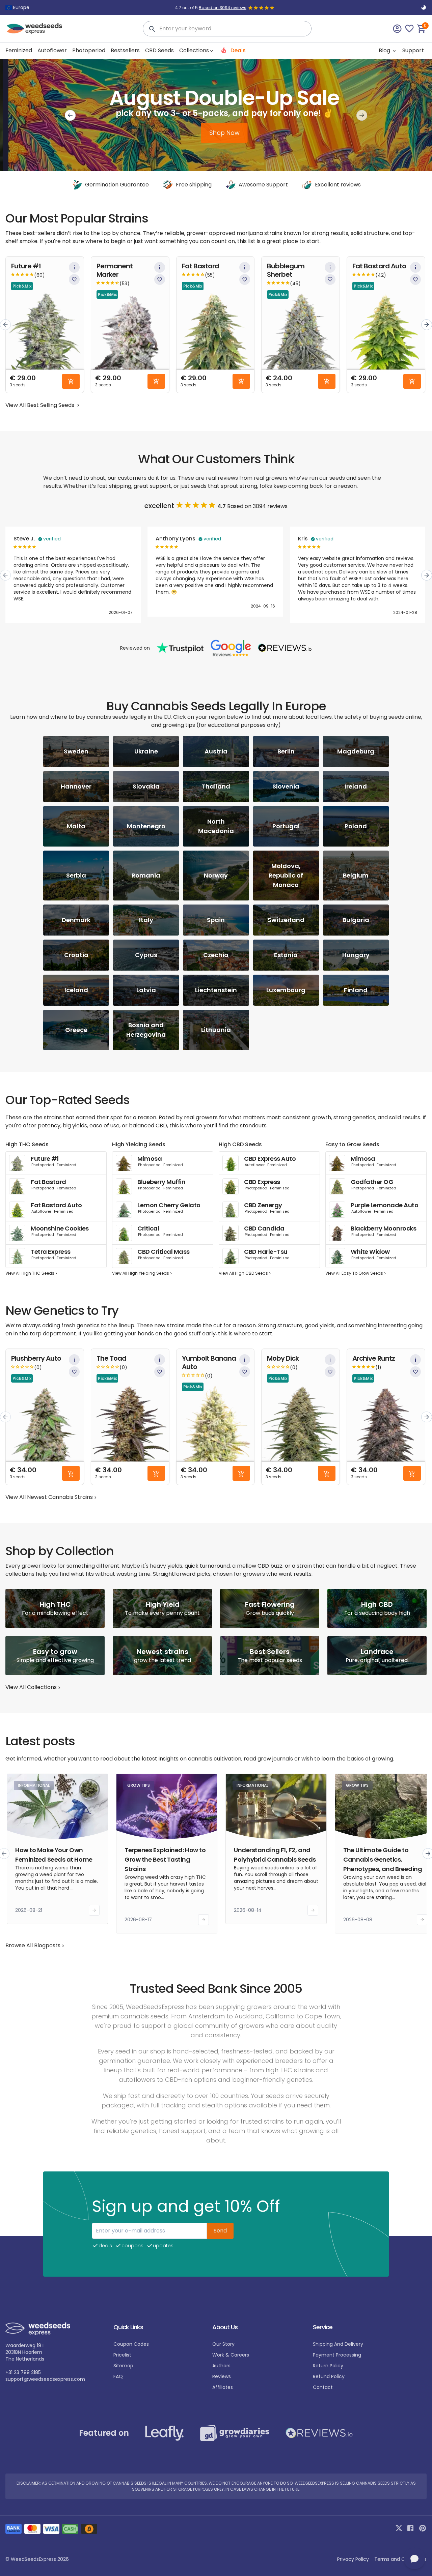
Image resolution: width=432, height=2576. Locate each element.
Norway (216, 875)
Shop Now (216, 133)
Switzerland (286, 920)
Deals (237, 50)
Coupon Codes (131, 2344)
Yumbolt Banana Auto (209, 1363)
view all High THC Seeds (30, 1273)
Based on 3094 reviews (223, 8)
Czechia (216, 955)
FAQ (118, 2376)
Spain (216, 920)
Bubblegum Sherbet (286, 270)
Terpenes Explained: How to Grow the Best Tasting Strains (165, 1859)
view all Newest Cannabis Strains (49, 1497)
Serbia (76, 875)
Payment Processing (337, 2355)
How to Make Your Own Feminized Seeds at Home (54, 1855)
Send (220, 2231)
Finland (356, 990)
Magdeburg (356, 751)
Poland (356, 826)
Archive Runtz (374, 1358)
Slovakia (146, 786)
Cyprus (146, 955)
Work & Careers (231, 2355)
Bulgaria (356, 920)
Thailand (216, 786)
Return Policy (328, 2366)
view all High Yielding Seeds (141, 1273)
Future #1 (26, 266)
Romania (146, 875)
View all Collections (31, 1687)
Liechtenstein (216, 990)
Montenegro (146, 826)
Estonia (286, 955)
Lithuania (216, 1030)
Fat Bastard (200, 266)
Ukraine (146, 751)
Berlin (286, 751)
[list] (216, 325)
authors (221, 2366)
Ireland (356, 786)
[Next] (362, 115)
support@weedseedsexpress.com (45, 2379)
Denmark (76, 920)
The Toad (111, 1358)
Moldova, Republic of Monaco (286, 875)
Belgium (356, 875)
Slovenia (286, 786)
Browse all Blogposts (33, 1945)
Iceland (76, 990)
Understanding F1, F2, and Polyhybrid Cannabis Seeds (275, 1855)
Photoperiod (89, 50)
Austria (216, 751)
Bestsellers (125, 50)
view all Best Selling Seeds (40, 405)
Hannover (76, 786)
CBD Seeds (159, 50)
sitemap (123, 2366)
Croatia (76, 955)
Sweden (76, 751)
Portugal (286, 826)
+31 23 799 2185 (23, 2372)
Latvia (146, 990)
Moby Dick (283, 1358)
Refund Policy (329, 2376)
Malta (76, 826)
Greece (76, 1030)
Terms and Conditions (400, 2559)
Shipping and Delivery (338, 2344)
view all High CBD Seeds (243, 1273)
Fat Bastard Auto (379, 266)
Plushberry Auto (36, 1358)
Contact (323, 2387)
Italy (146, 920)
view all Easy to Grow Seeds (354, 1273)
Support (413, 50)
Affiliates (223, 2387)
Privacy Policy (353, 2559)
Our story (223, 2344)
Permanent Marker (115, 270)
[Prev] (70, 115)
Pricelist (122, 2355)
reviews (222, 2376)
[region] (216, 115)
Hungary (356, 955)
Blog (385, 50)
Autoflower (52, 50)
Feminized (19, 50)
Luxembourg (286, 990)
